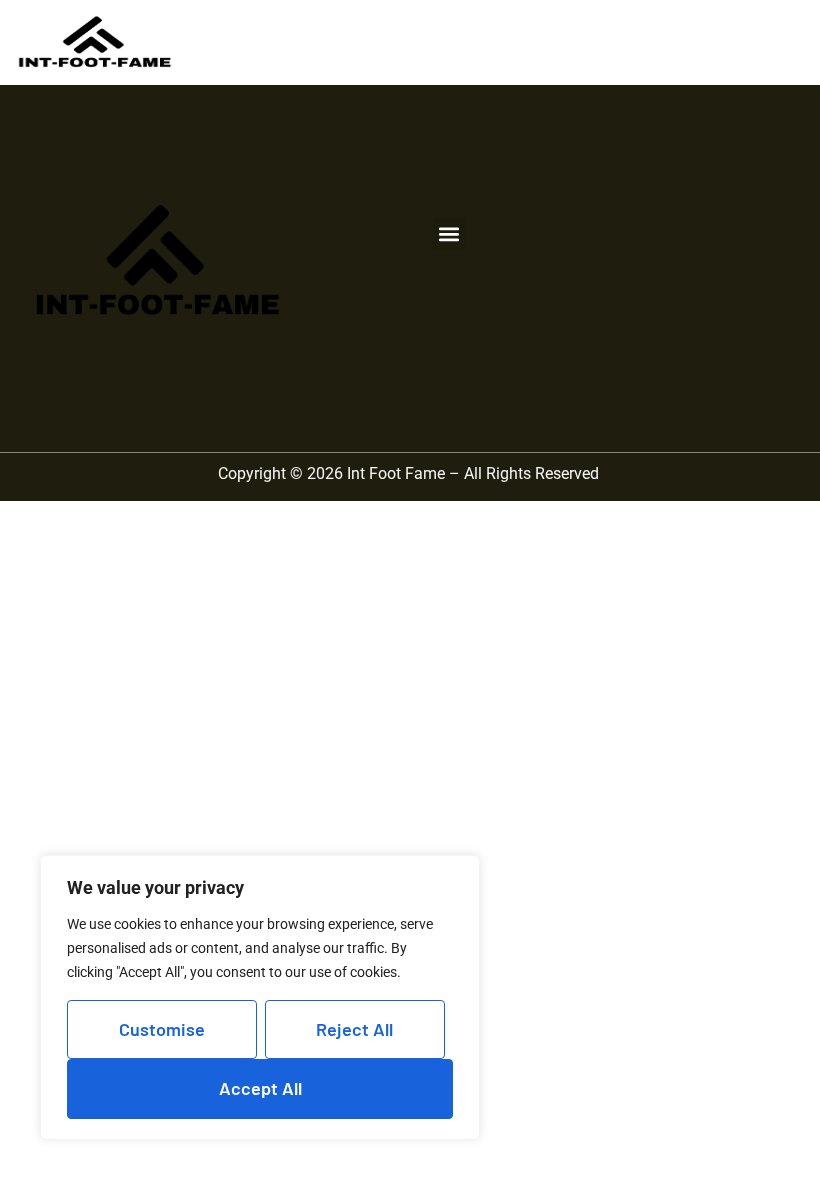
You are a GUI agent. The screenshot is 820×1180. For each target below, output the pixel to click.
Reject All (354, 1029)
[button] (449, 233)
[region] (260, 997)
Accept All (260, 1088)
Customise (162, 1029)
